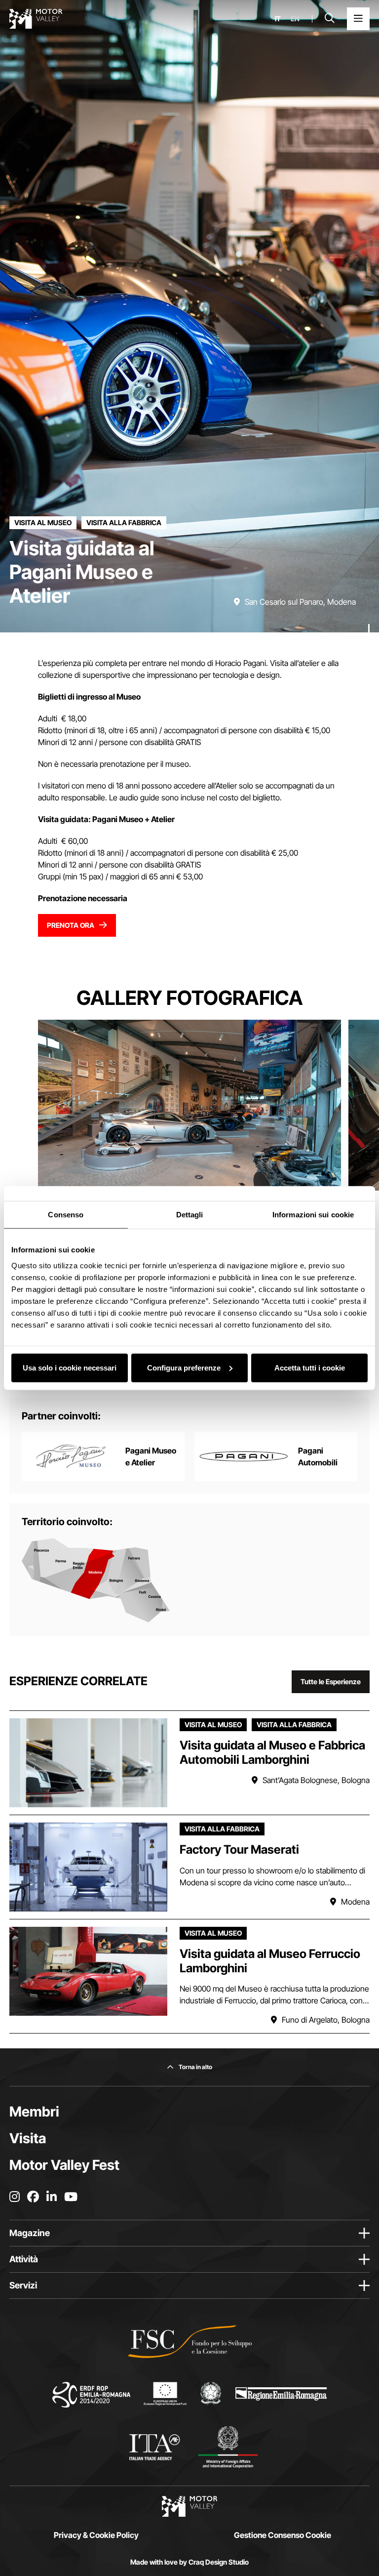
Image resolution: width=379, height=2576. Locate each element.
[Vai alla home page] (36, 19)
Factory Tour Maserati (239, 1849)
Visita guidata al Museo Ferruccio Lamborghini (270, 1961)
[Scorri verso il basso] (369, 613)
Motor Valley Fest (64, 2165)
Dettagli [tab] (190, 1215)
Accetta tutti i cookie (310, 1367)
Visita (28, 2138)
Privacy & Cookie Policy (96, 2535)
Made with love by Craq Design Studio (189, 2562)
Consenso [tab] (66, 1215)
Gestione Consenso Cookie (283, 2535)
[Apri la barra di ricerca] (330, 19)
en (295, 19)
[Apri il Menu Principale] (358, 19)
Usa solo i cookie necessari (70, 1367)
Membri (34, 2112)
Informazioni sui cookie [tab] (313, 1215)
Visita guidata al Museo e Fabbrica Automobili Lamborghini (272, 1752)
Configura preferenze (184, 1367)
